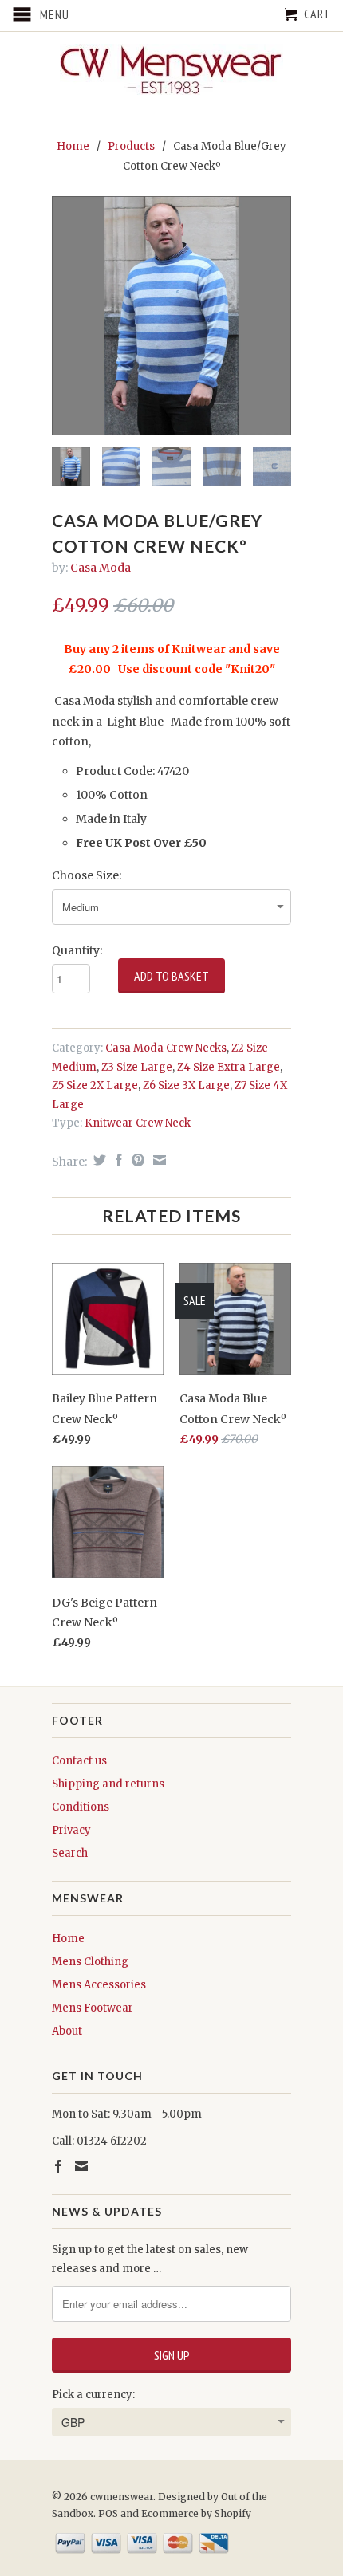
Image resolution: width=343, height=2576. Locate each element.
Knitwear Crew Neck (138, 1123)
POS (108, 2513)
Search (70, 1853)
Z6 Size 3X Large (186, 1085)
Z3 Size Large (137, 1067)
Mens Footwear (93, 2008)
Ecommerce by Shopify (196, 2513)
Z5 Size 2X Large (95, 1085)
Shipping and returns (108, 1784)
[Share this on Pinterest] (136, 1160)
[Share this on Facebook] (117, 1160)
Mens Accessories (99, 1985)
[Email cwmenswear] (81, 2166)
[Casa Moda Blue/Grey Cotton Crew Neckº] (171, 316)
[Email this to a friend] (158, 1160)
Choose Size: (87, 875)
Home (68, 1939)
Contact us (79, 1761)
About (67, 2031)
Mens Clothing (90, 1962)
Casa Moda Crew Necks (166, 1048)
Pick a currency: (93, 2395)
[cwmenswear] (171, 72)
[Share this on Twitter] (98, 1160)
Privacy (71, 1830)
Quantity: (77, 950)
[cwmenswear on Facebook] (58, 2166)
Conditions (81, 1807)
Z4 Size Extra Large (229, 1067)
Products (131, 146)
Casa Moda (101, 568)
